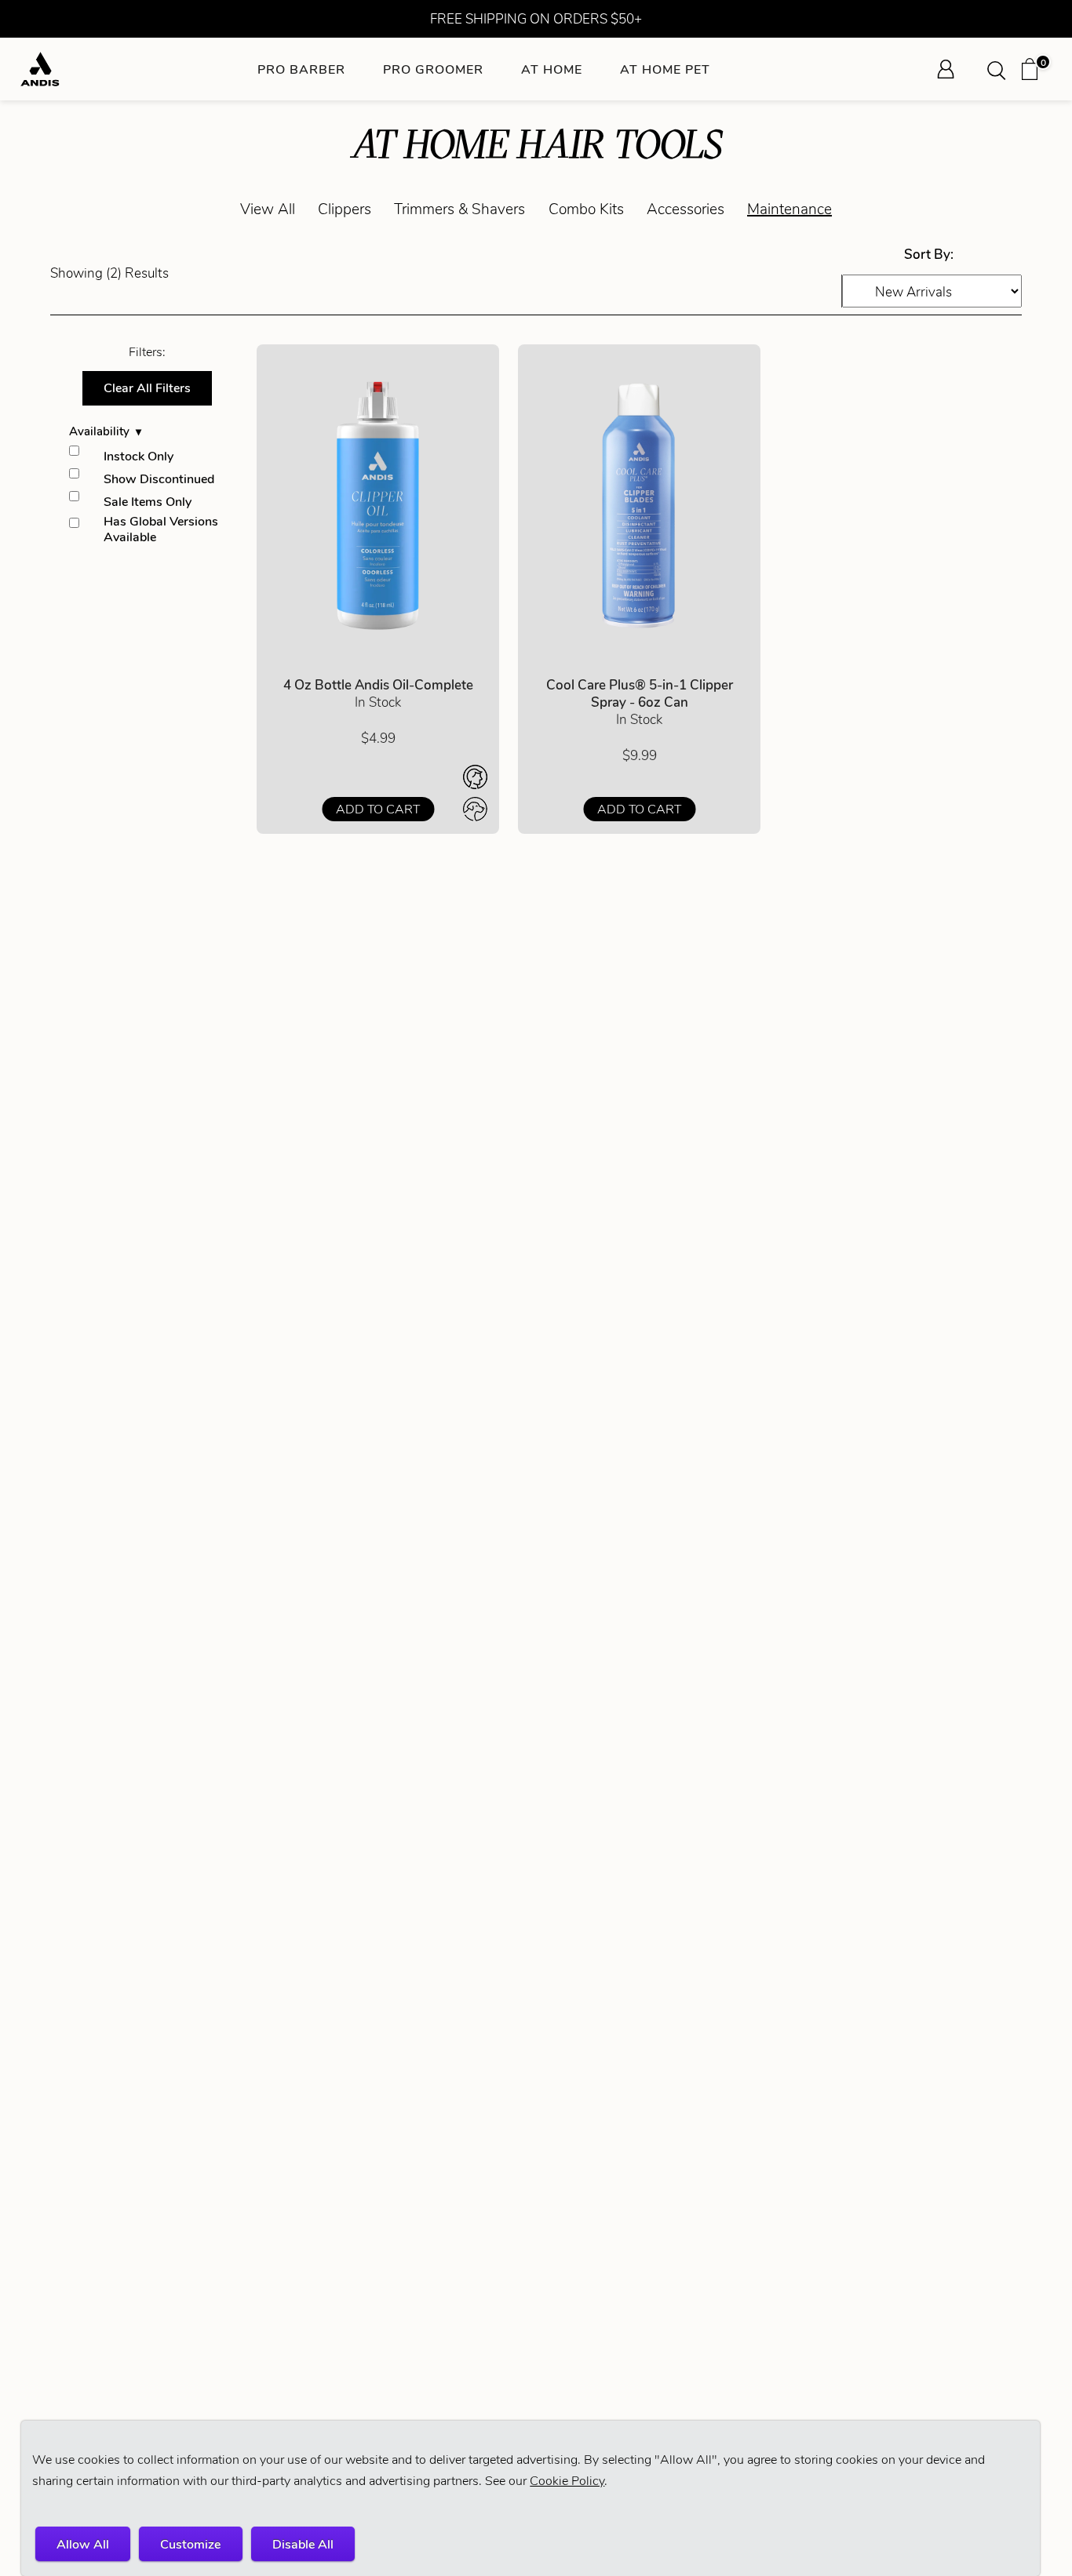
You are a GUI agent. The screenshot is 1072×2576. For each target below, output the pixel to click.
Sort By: (929, 254)
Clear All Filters (147, 388)
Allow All (83, 2544)
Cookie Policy (567, 2481)
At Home (552, 69)
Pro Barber (301, 69)
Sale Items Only (148, 502)
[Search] (1001, 69)
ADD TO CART (378, 809)
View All (268, 209)
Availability (99, 431)
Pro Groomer (433, 69)
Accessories (685, 209)
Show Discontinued (159, 479)
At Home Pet (665, 69)
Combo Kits (586, 209)
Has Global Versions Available (161, 529)
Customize (190, 2544)
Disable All (303, 2544)
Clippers (345, 209)
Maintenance (789, 209)
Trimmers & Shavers (459, 209)
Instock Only (139, 456)
